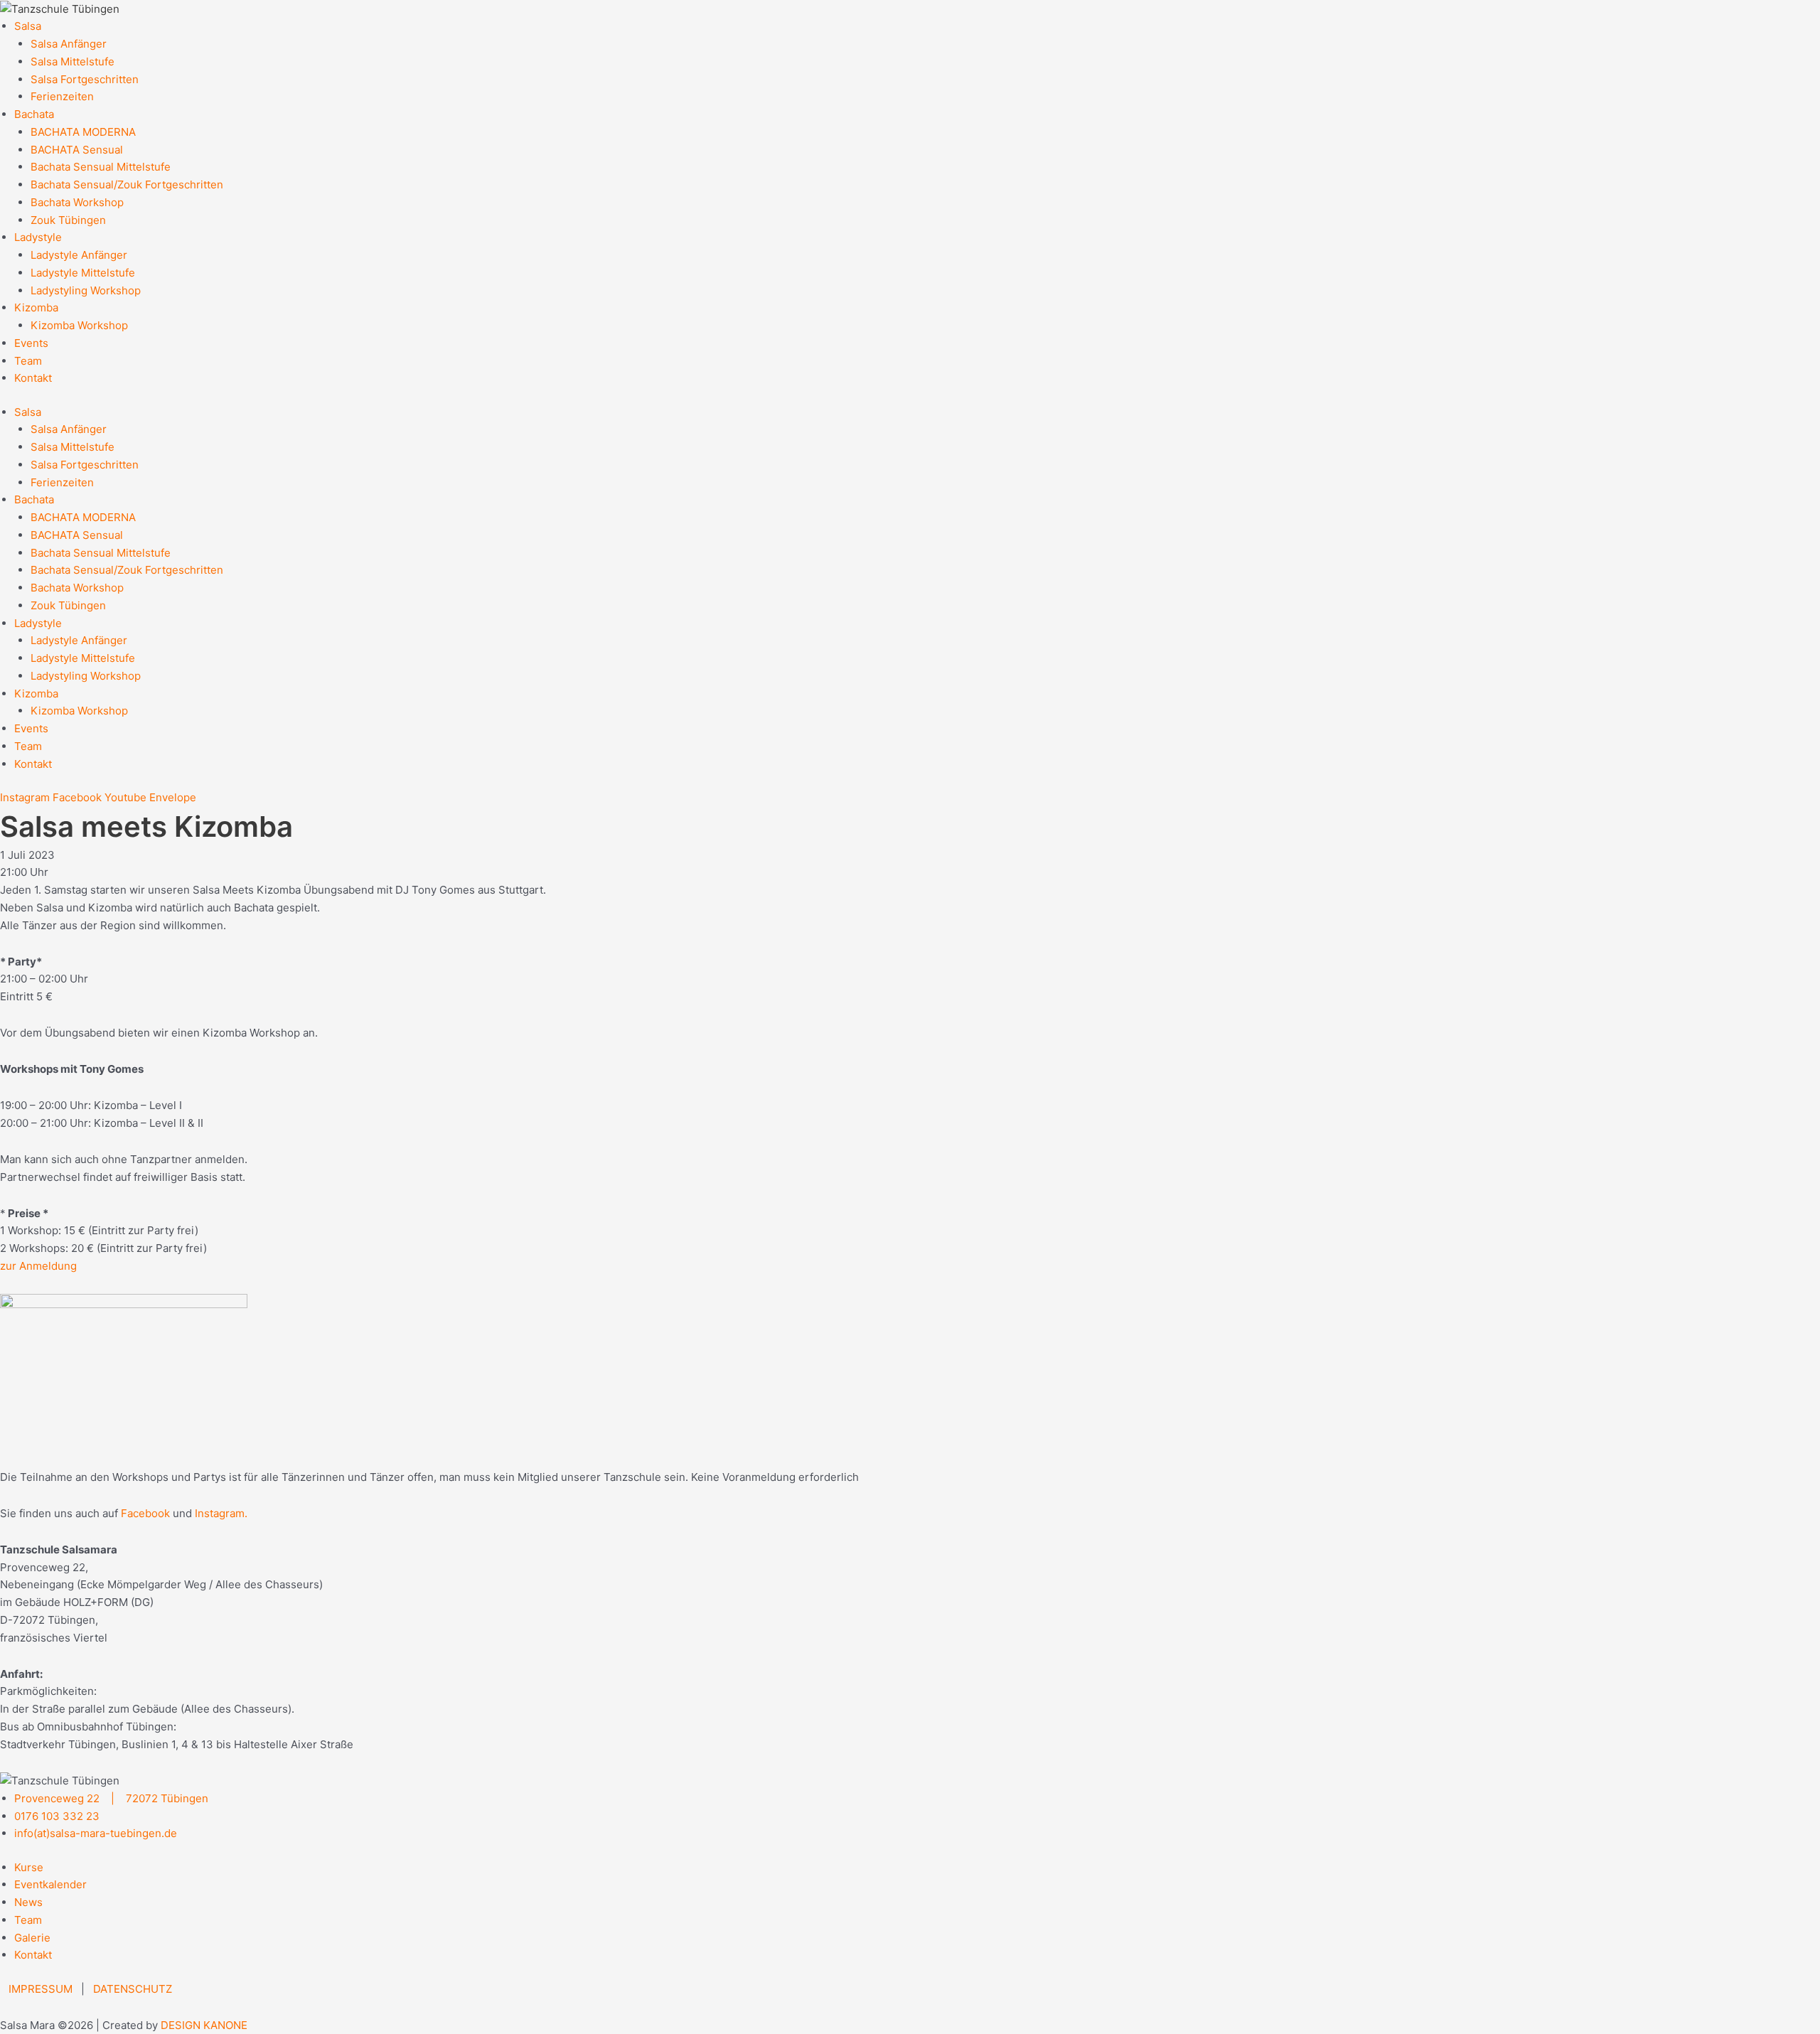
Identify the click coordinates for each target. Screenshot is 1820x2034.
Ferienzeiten (62, 96)
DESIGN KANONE (204, 2025)
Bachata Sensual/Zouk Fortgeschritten (127, 184)
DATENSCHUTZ (133, 1989)
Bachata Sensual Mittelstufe (101, 167)
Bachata (34, 114)
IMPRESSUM (41, 1989)
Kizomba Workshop (79, 325)
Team (28, 361)
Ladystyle (38, 237)
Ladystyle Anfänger (79, 255)
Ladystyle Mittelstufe (83, 273)
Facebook (145, 1513)
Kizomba (36, 307)
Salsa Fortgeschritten (85, 79)
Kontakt (33, 378)
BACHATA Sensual (77, 150)
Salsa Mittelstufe (73, 61)
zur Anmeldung (38, 1266)
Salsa (28, 26)
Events (31, 343)
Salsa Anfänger (69, 44)
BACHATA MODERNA (83, 132)
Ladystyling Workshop (86, 290)
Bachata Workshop (77, 202)
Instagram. (221, 1513)
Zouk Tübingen (68, 220)
